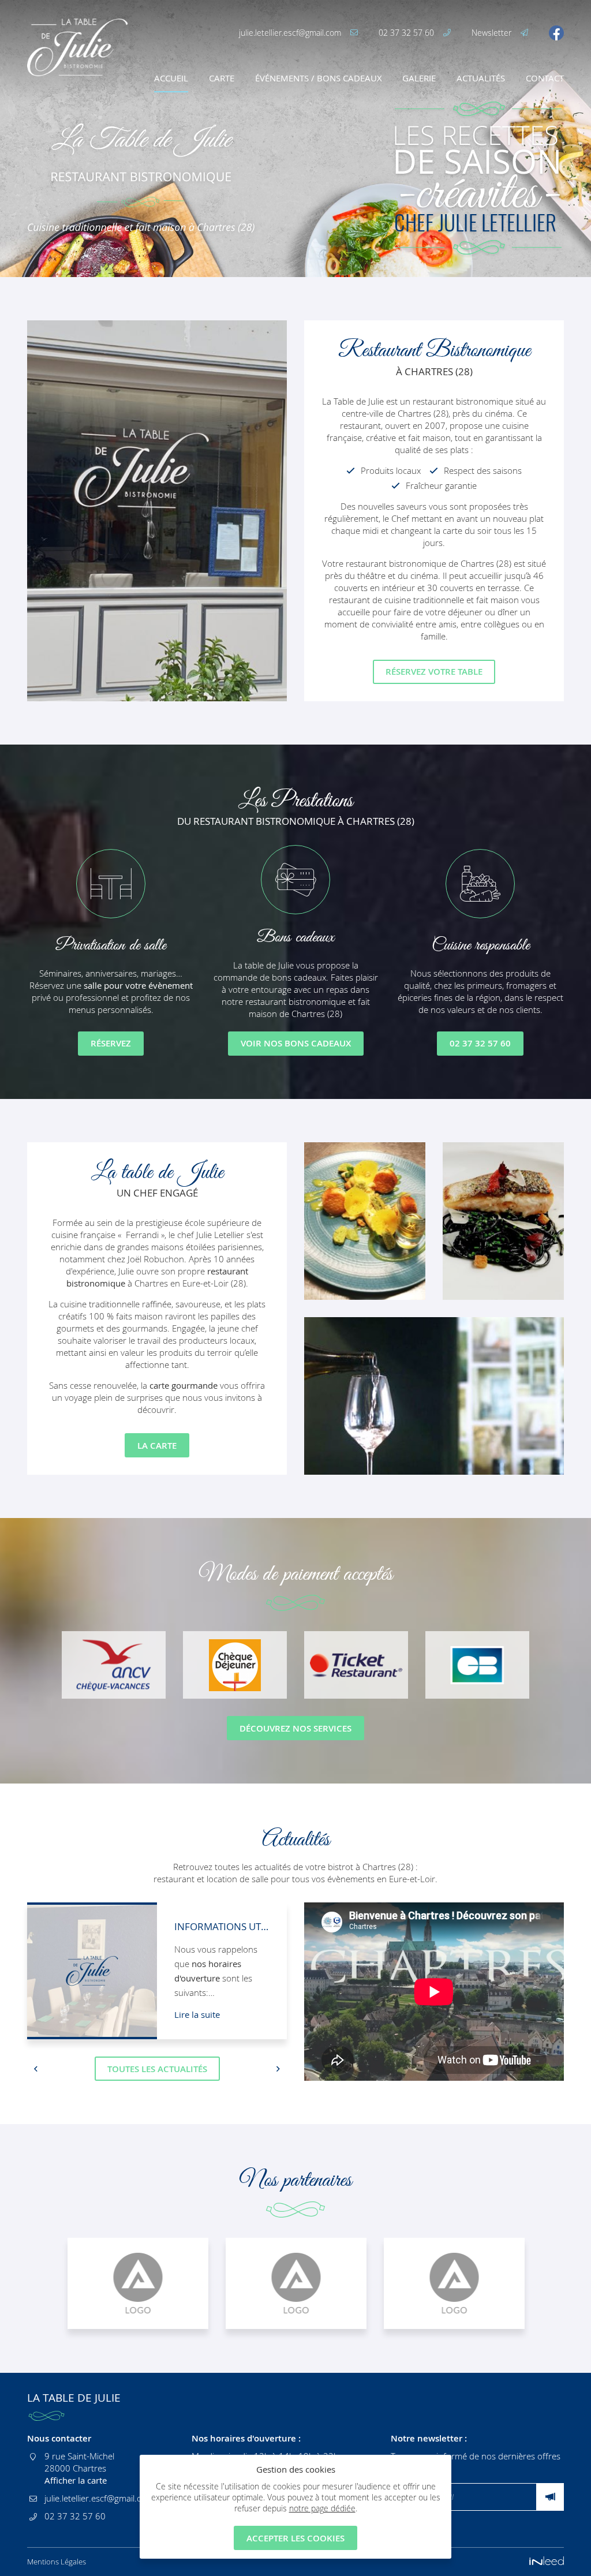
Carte (222, 78)
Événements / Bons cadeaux (319, 78)
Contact (545, 78)
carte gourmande (184, 1385)
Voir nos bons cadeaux (296, 1043)
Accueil (171, 78)
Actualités (481, 78)
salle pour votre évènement (138, 985)
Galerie (419, 78)
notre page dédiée (322, 2508)
